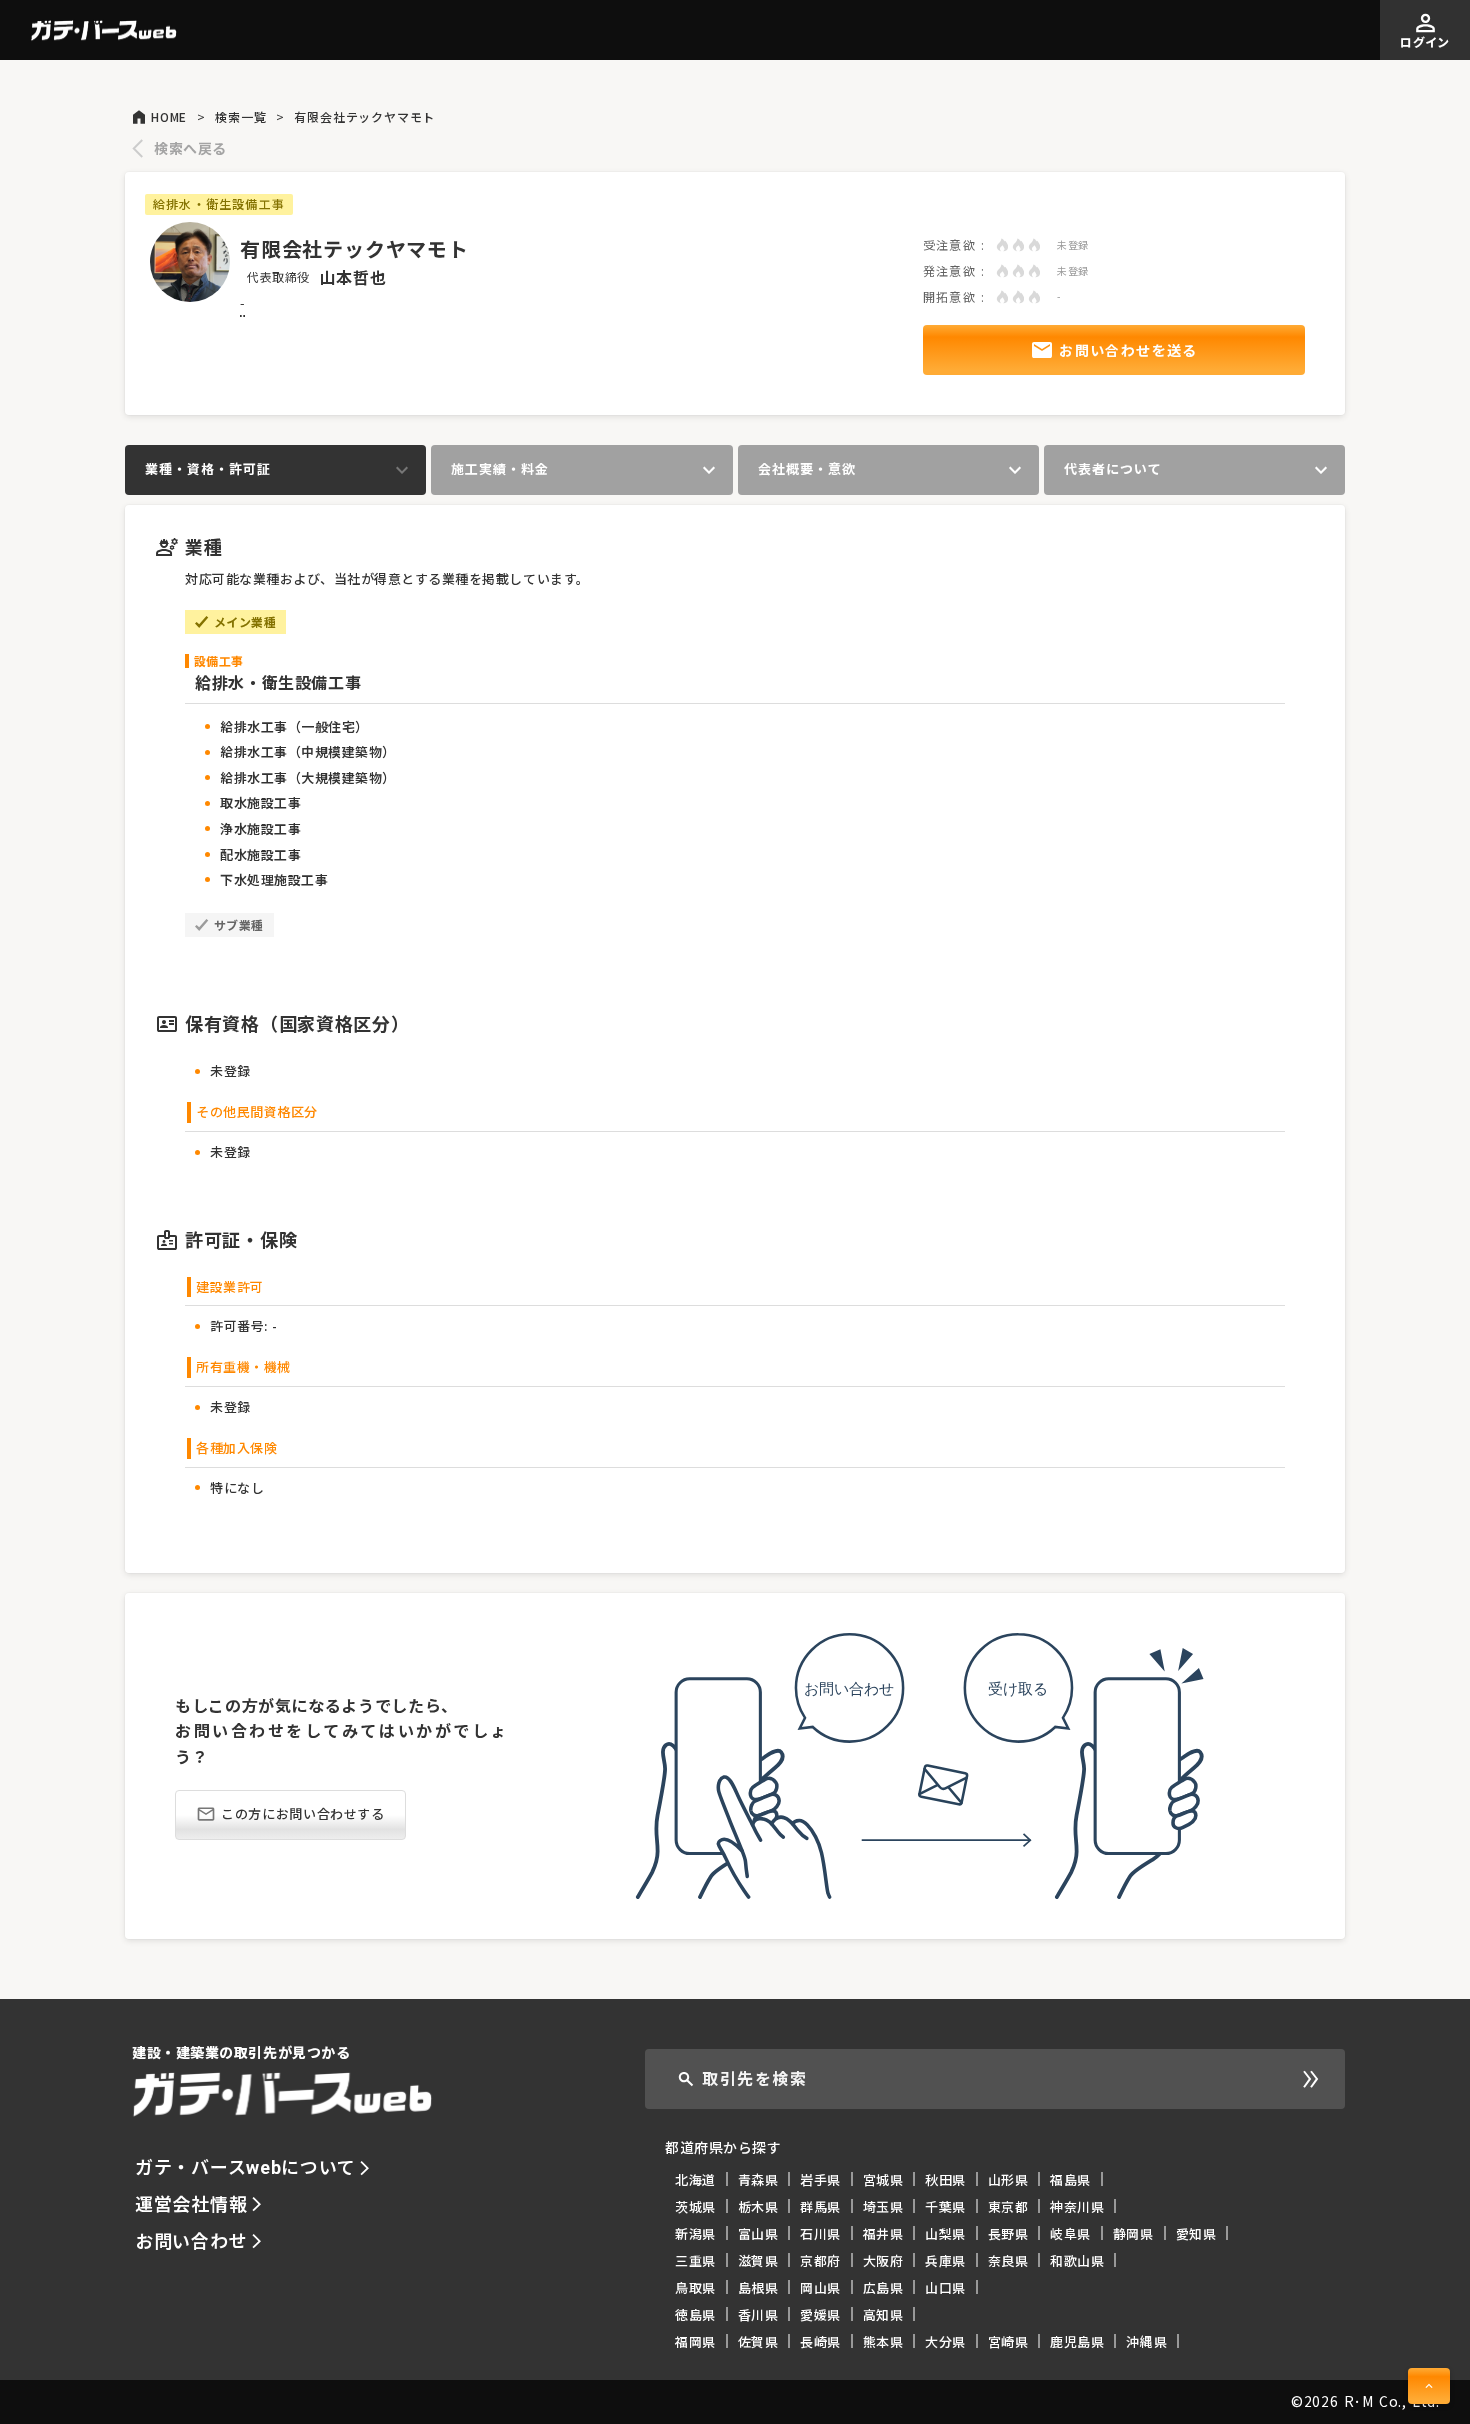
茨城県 (695, 2206)
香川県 (758, 2314)
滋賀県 (758, 2260)
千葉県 (945, 2206)
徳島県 (695, 2314)
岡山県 (820, 2287)
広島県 (883, 2287)
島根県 (758, 2287)
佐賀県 (758, 2341)
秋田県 (945, 2179)
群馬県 (820, 2206)
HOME (169, 117)
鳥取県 (695, 2287)
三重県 (695, 2260)
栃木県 (758, 2206)
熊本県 (883, 2341)
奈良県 (1008, 2260)
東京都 (1008, 2206)
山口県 (945, 2287)
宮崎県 (1008, 2341)
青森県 (758, 2179)
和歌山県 (1077, 2260)
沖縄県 (1146, 2341)
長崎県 (820, 2341)
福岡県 (695, 2341)
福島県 (1070, 2179)
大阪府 (883, 2260)
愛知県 (1196, 2233)
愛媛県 (820, 2314)
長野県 (1008, 2233)
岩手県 (820, 2179)
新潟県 (695, 2233)
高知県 (883, 2314)
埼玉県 (883, 2206)
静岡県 (1133, 2233)
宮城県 (883, 2179)
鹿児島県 (1077, 2341)
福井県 (883, 2233)
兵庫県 (945, 2260)
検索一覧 (240, 117)
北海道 (695, 2179)
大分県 (945, 2341)
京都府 (820, 2260)
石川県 (820, 2233)
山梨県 (945, 2233)
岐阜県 (1070, 2233)
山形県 (1008, 2179)
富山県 (758, 2233)
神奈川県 (1077, 2206)
